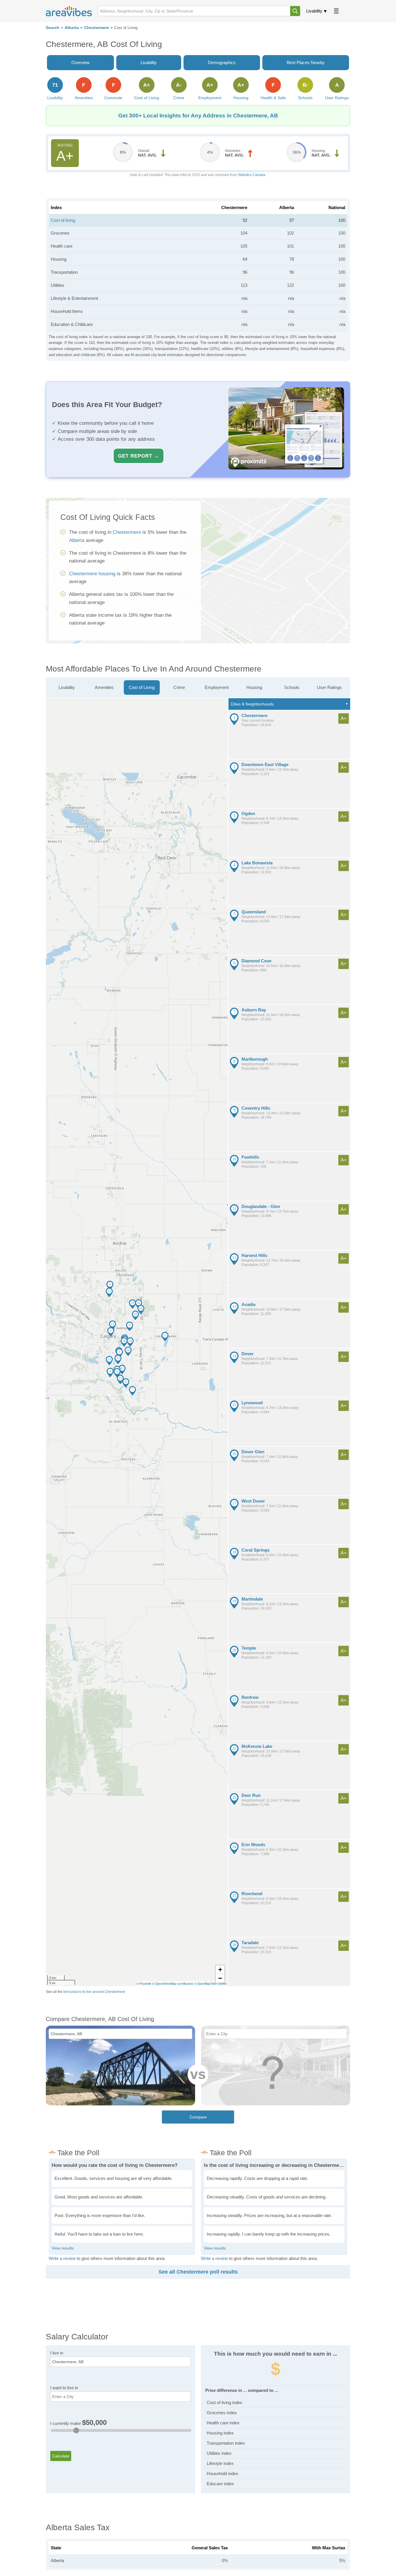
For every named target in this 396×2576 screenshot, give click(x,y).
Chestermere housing (92, 574)
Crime (179, 687)
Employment (217, 687)
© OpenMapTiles (205, 1984)
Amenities (104, 687)
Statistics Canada (251, 175)
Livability (314, 11)
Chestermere (97, 28)
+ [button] (220, 1970)
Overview (80, 62)
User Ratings (329, 687)
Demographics (222, 62)
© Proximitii (144, 1984)
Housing (254, 687)
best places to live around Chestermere (94, 1992)
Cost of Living (142, 687)
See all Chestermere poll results (198, 2272)
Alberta (72, 28)
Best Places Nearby (306, 62)
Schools (292, 687)
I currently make (78, 2423)
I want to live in (64, 2388)
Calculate (61, 2456)
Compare (198, 2117)
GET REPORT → (139, 456)
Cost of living (63, 220)
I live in (57, 2353)
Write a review (62, 2258)
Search (53, 28)
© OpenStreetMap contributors (173, 1984)
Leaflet (222, 1984)
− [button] (220, 1978)
